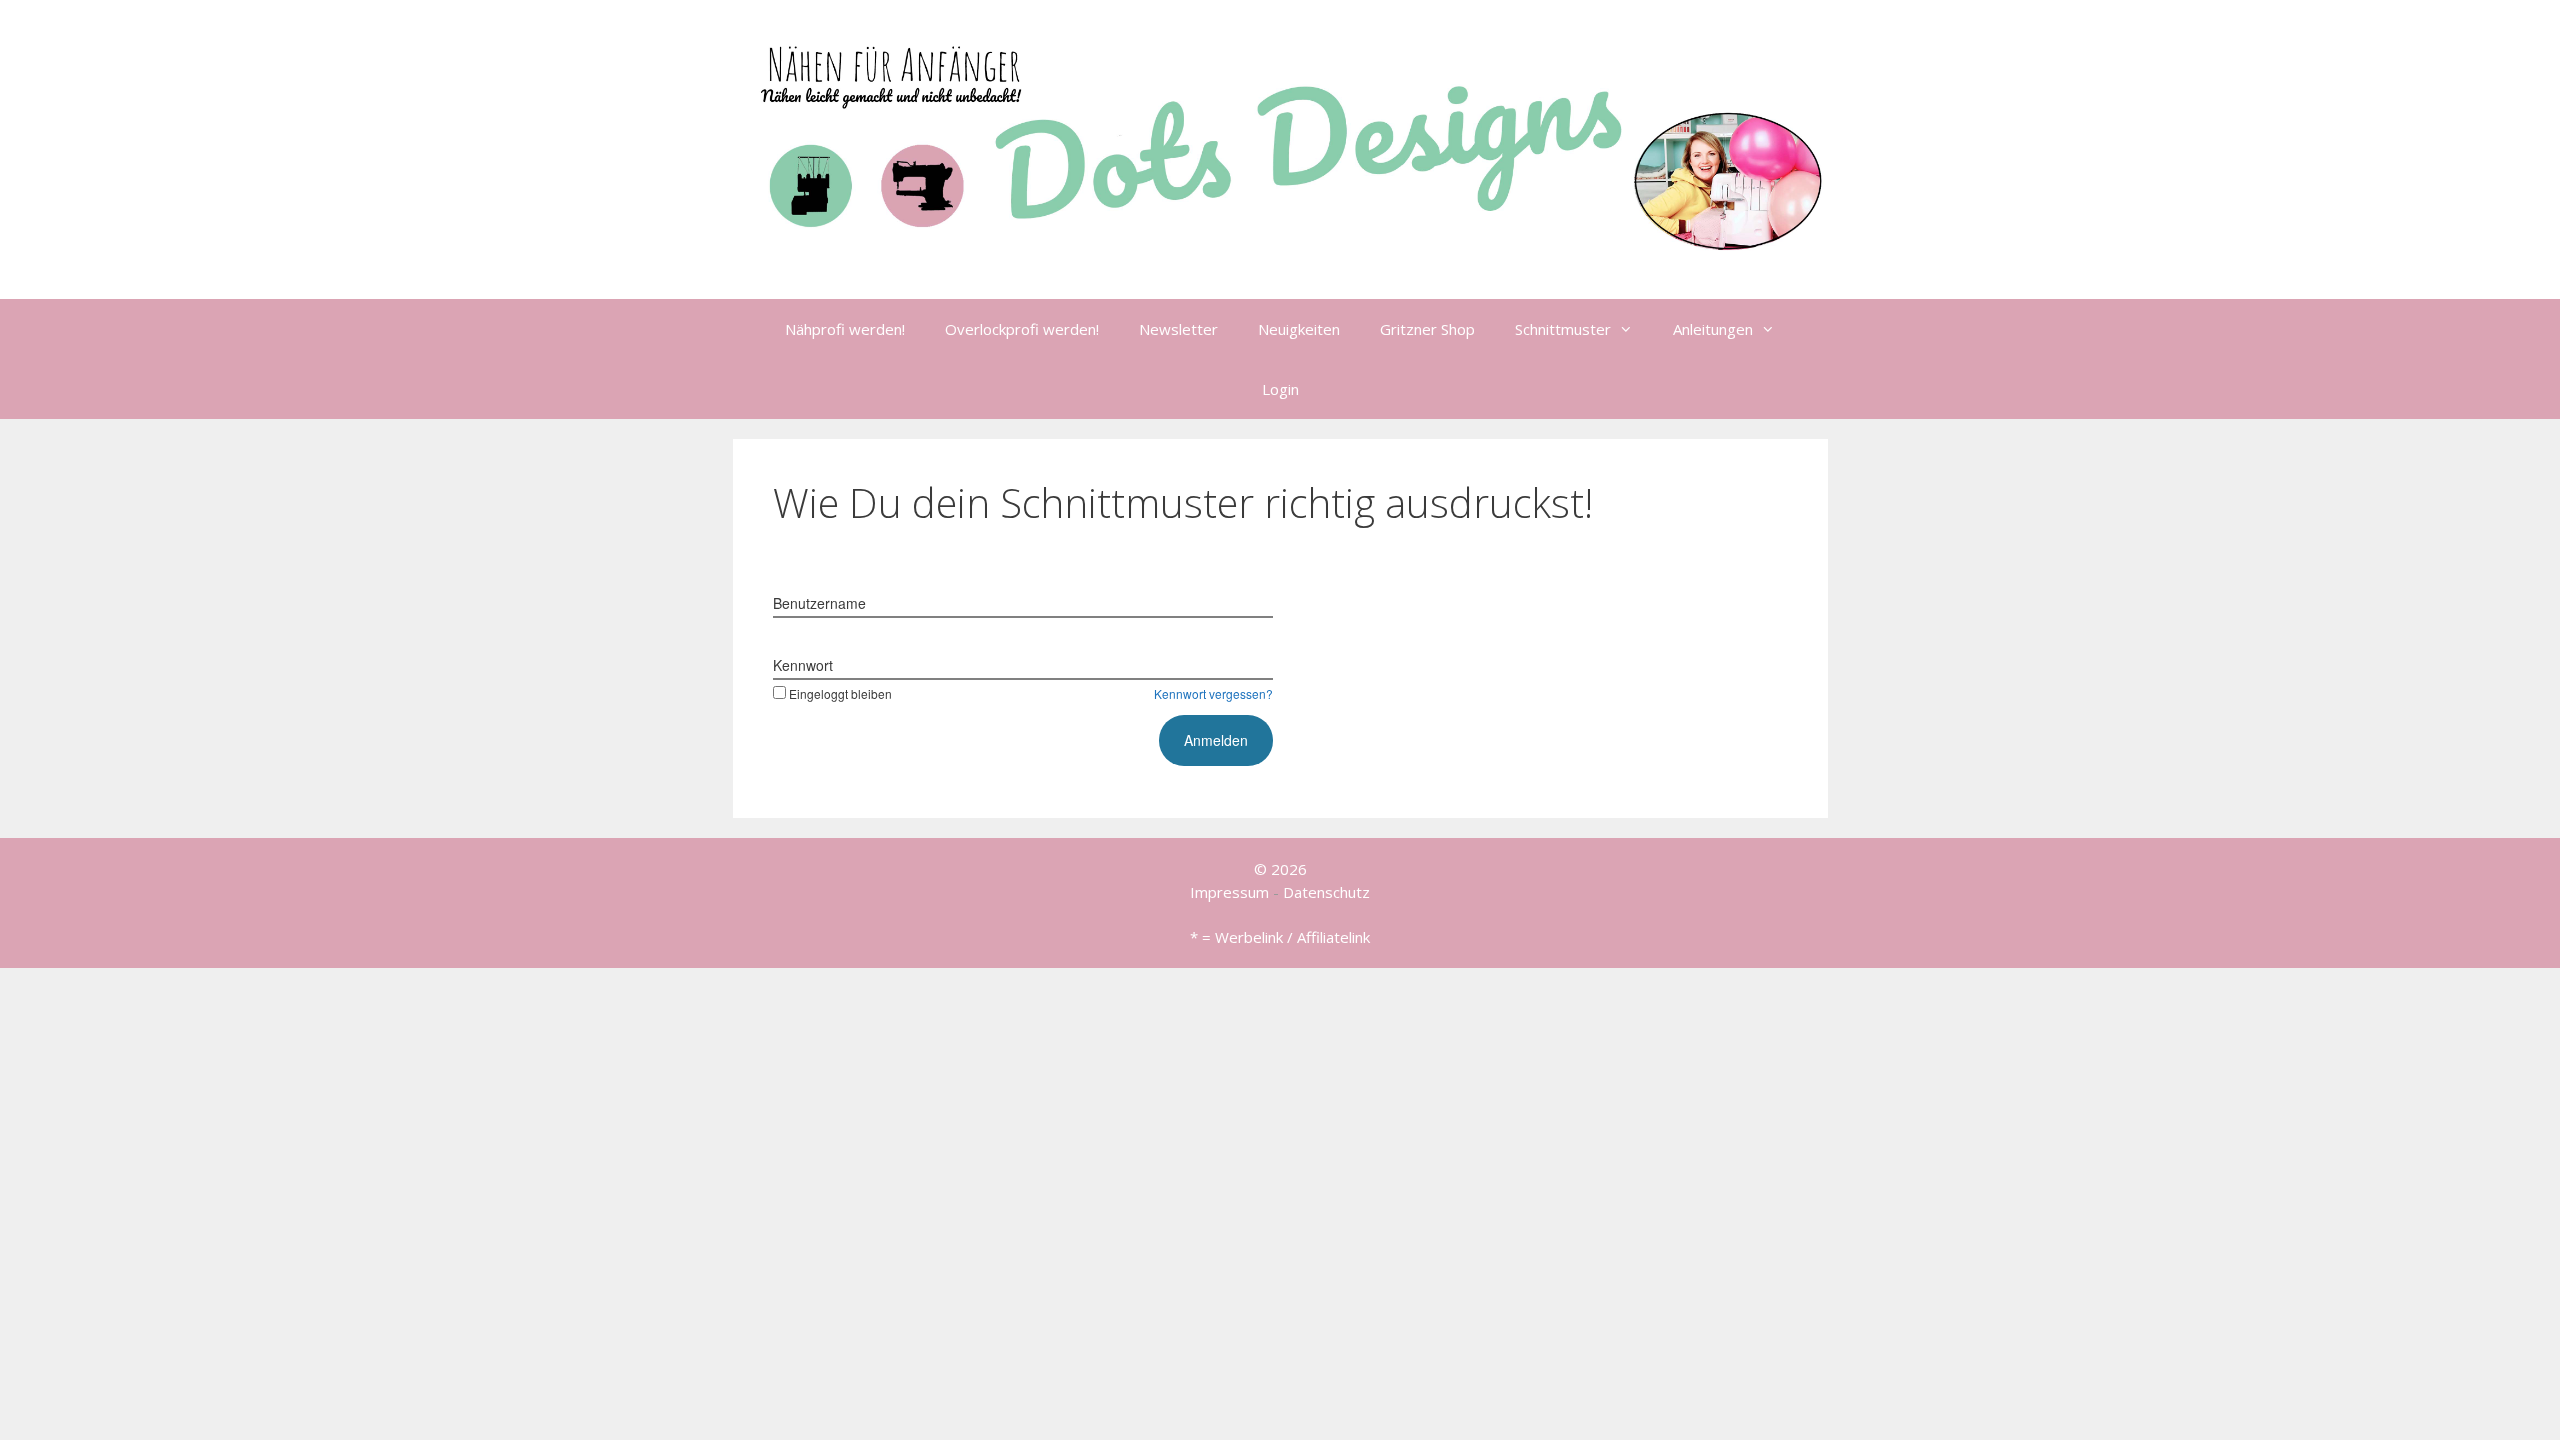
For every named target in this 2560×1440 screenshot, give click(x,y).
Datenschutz (1326, 892)
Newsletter (1178, 329)
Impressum (1229, 892)
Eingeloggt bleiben (840, 693)
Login (1280, 389)
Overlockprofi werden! (1022, 329)
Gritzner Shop (1427, 329)
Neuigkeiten (1299, 329)
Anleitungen (1713, 329)
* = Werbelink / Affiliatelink (1280, 937)
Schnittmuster (1563, 329)
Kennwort (803, 665)
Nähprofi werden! (845, 329)
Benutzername (819, 603)
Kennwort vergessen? (1213, 693)
